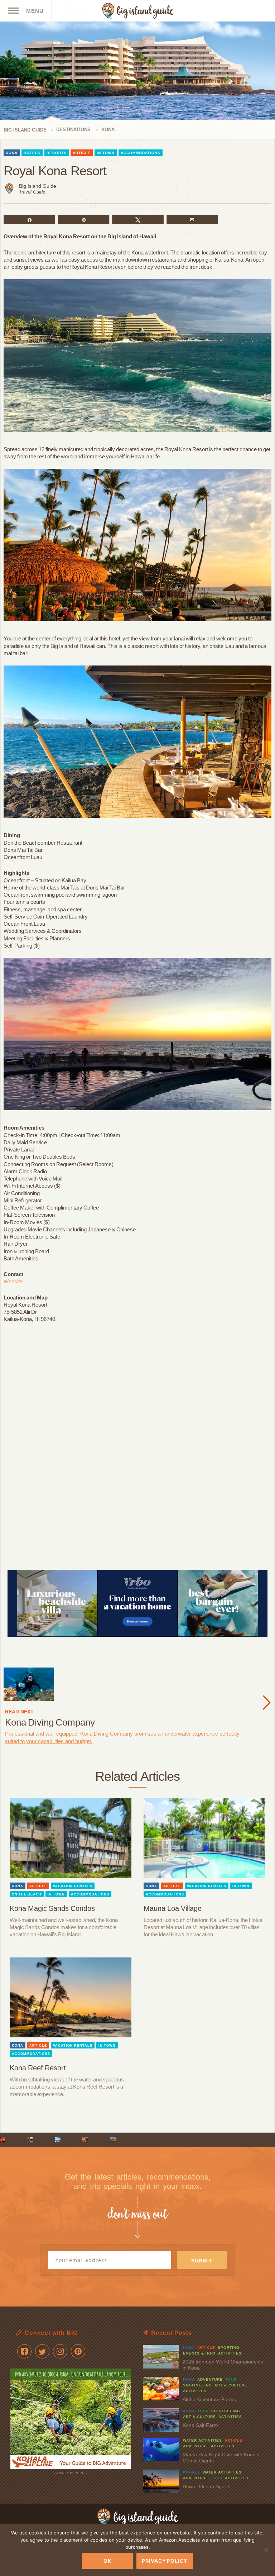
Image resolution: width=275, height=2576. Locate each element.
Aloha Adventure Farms (209, 2399)
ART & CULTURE (231, 2385)
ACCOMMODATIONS (141, 153)
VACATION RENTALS (73, 1886)
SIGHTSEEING (197, 2385)
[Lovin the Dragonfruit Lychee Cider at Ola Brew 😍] (30, 2140)
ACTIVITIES (230, 2353)
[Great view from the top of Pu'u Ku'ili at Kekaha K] (58, 2140)
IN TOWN (106, 153)
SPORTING (229, 2348)
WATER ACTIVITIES (202, 2440)
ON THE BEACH (27, 1894)
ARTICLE (82, 153)
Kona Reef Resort (38, 2068)
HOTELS (32, 153)
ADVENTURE (210, 2379)
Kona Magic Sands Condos (52, 1908)
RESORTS (57, 153)
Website (13, 1281)
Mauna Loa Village (173, 1908)
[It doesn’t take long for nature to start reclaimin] (113, 2140)
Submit (202, 2261)
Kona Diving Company (50, 1722)
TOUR (231, 2379)
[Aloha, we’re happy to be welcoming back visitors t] (85, 2140)
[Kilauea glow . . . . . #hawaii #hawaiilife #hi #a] (3, 2140)
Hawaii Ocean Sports (206, 2486)
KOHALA (192, 2472)
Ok (107, 2561)
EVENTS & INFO (199, 2353)
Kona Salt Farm (200, 2425)
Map (83, 11)
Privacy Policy (165, 2561)
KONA (12, 153)
